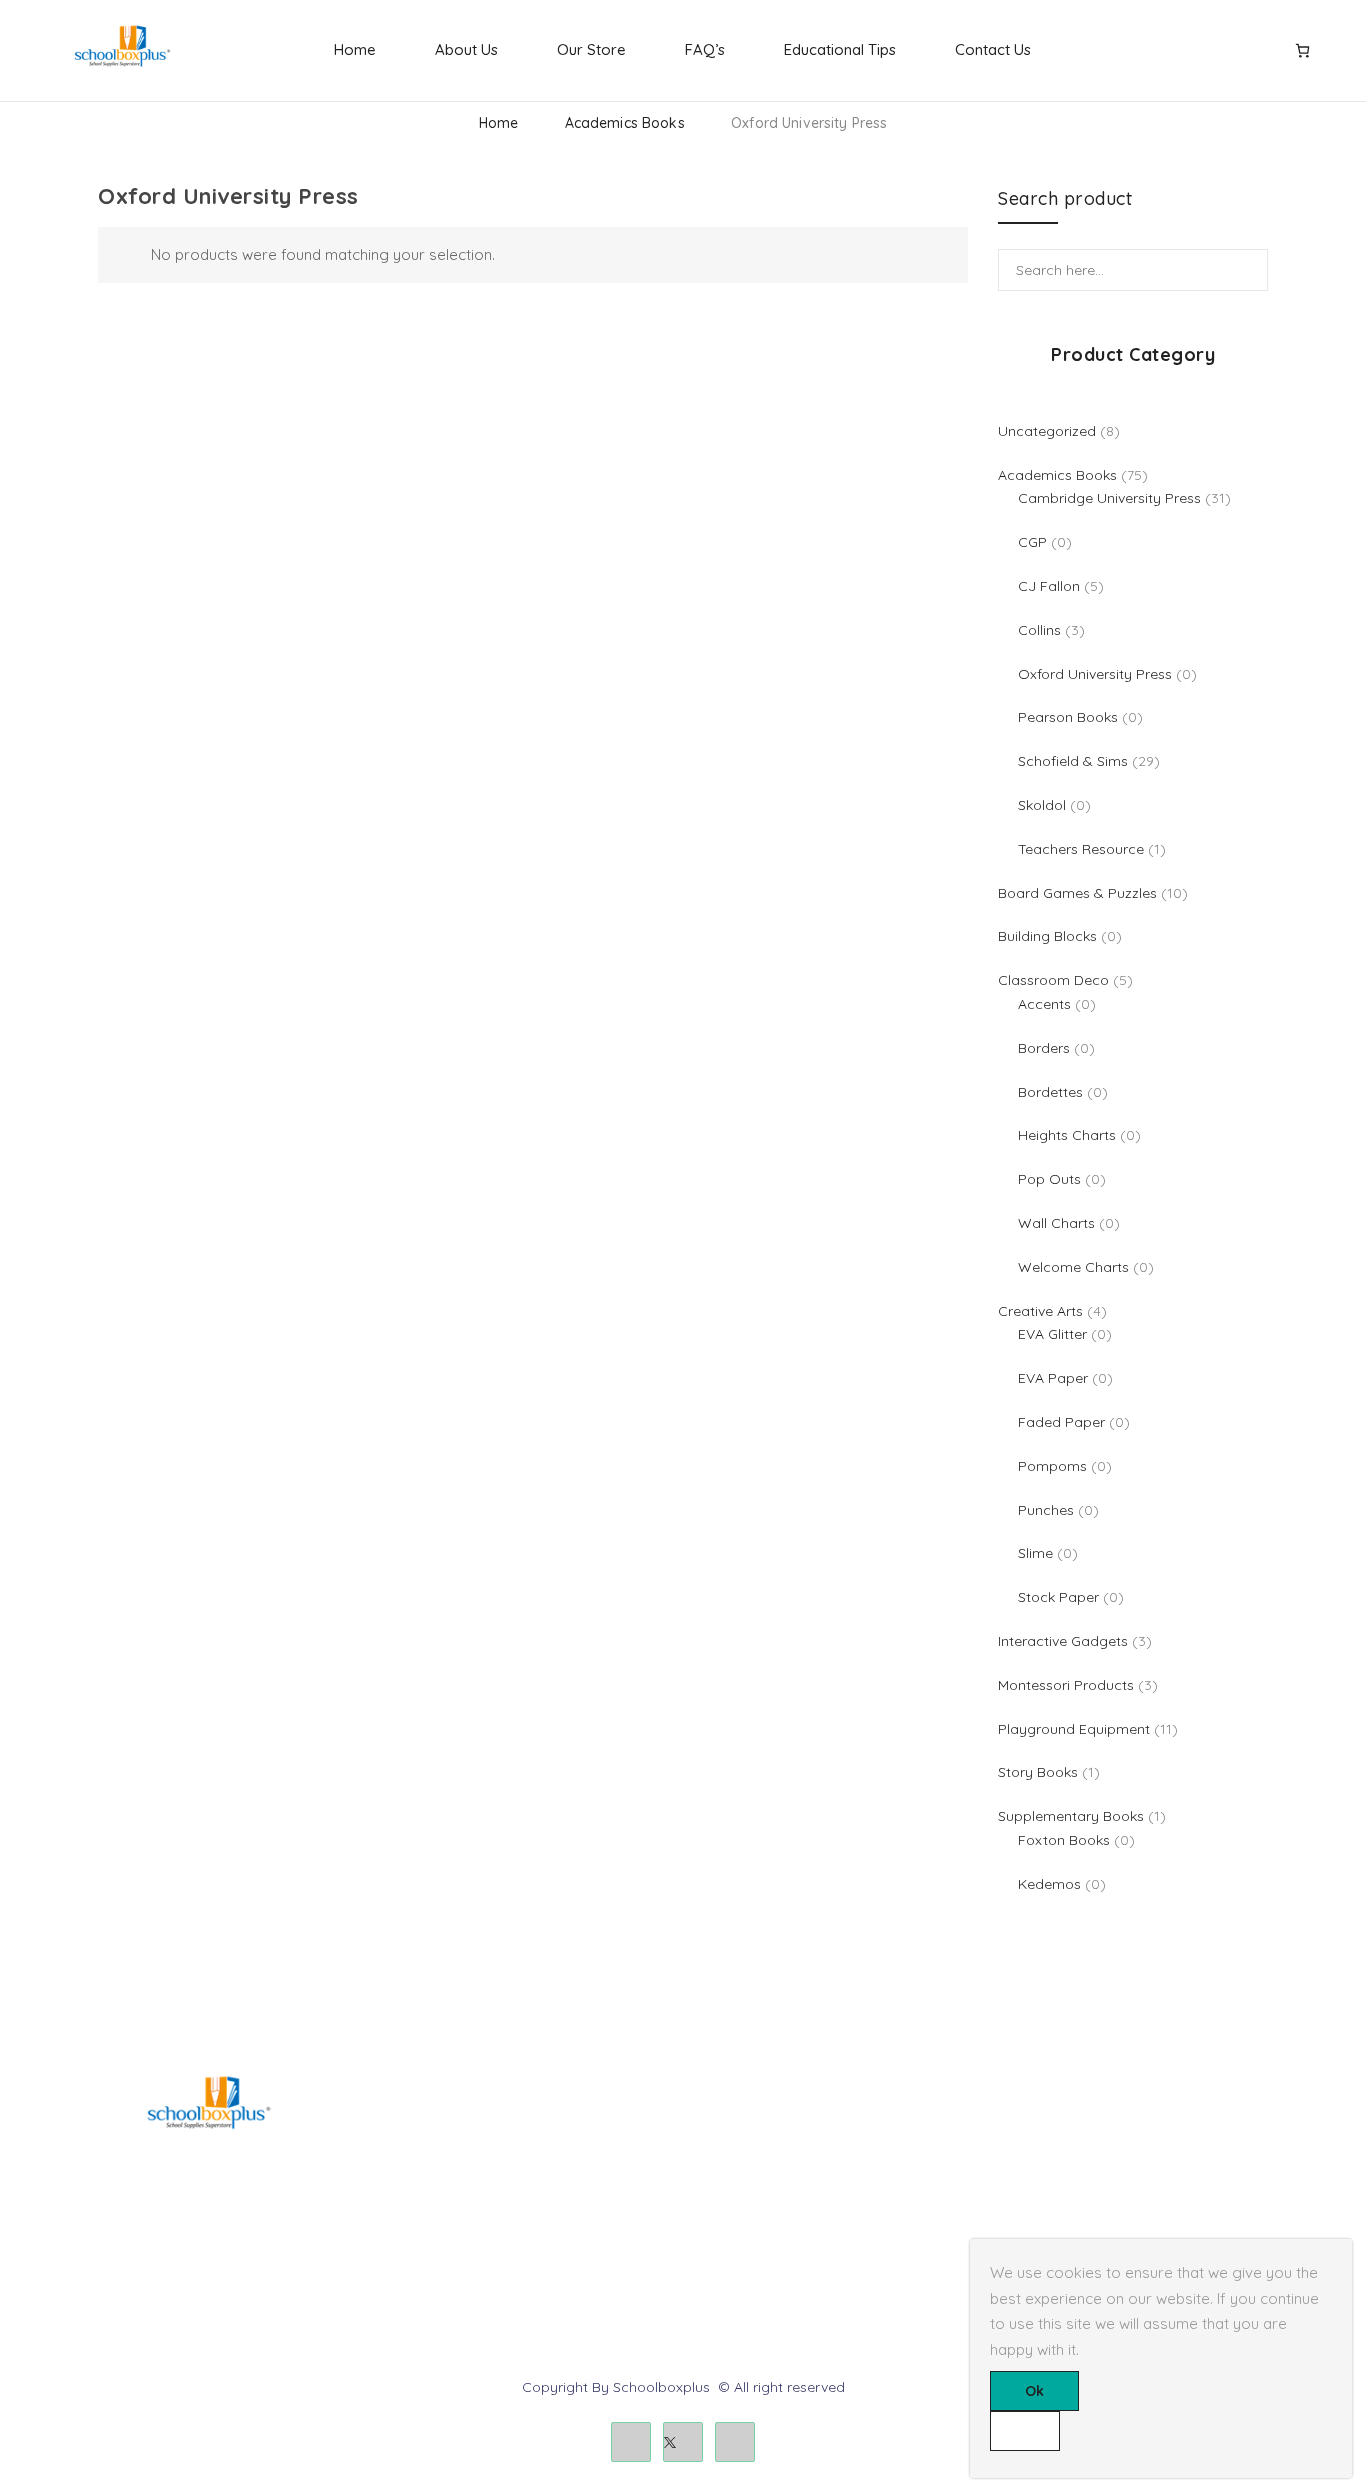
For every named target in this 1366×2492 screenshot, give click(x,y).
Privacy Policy (743, 2194)
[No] (1025, 2431)
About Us (466, 49)
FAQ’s (705, 49)
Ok (1034, 2391)
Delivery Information (763, 2126)
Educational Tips (840, 49)
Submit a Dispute (1050, 2228)
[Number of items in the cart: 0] (1302, 50)
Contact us (1030, 2160)
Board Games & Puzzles (479, 2126)
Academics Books (625, 123)
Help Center (1033, 2126)
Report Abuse (1039, 2194)
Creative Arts (442, 2160)
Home (355, 49)
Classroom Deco (455, 2194)
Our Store (591, 49)
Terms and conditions (768, 2160)
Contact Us (993, 49)
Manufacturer (741, 2228)
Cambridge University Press (491, 2261)
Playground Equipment (476, 2228)
